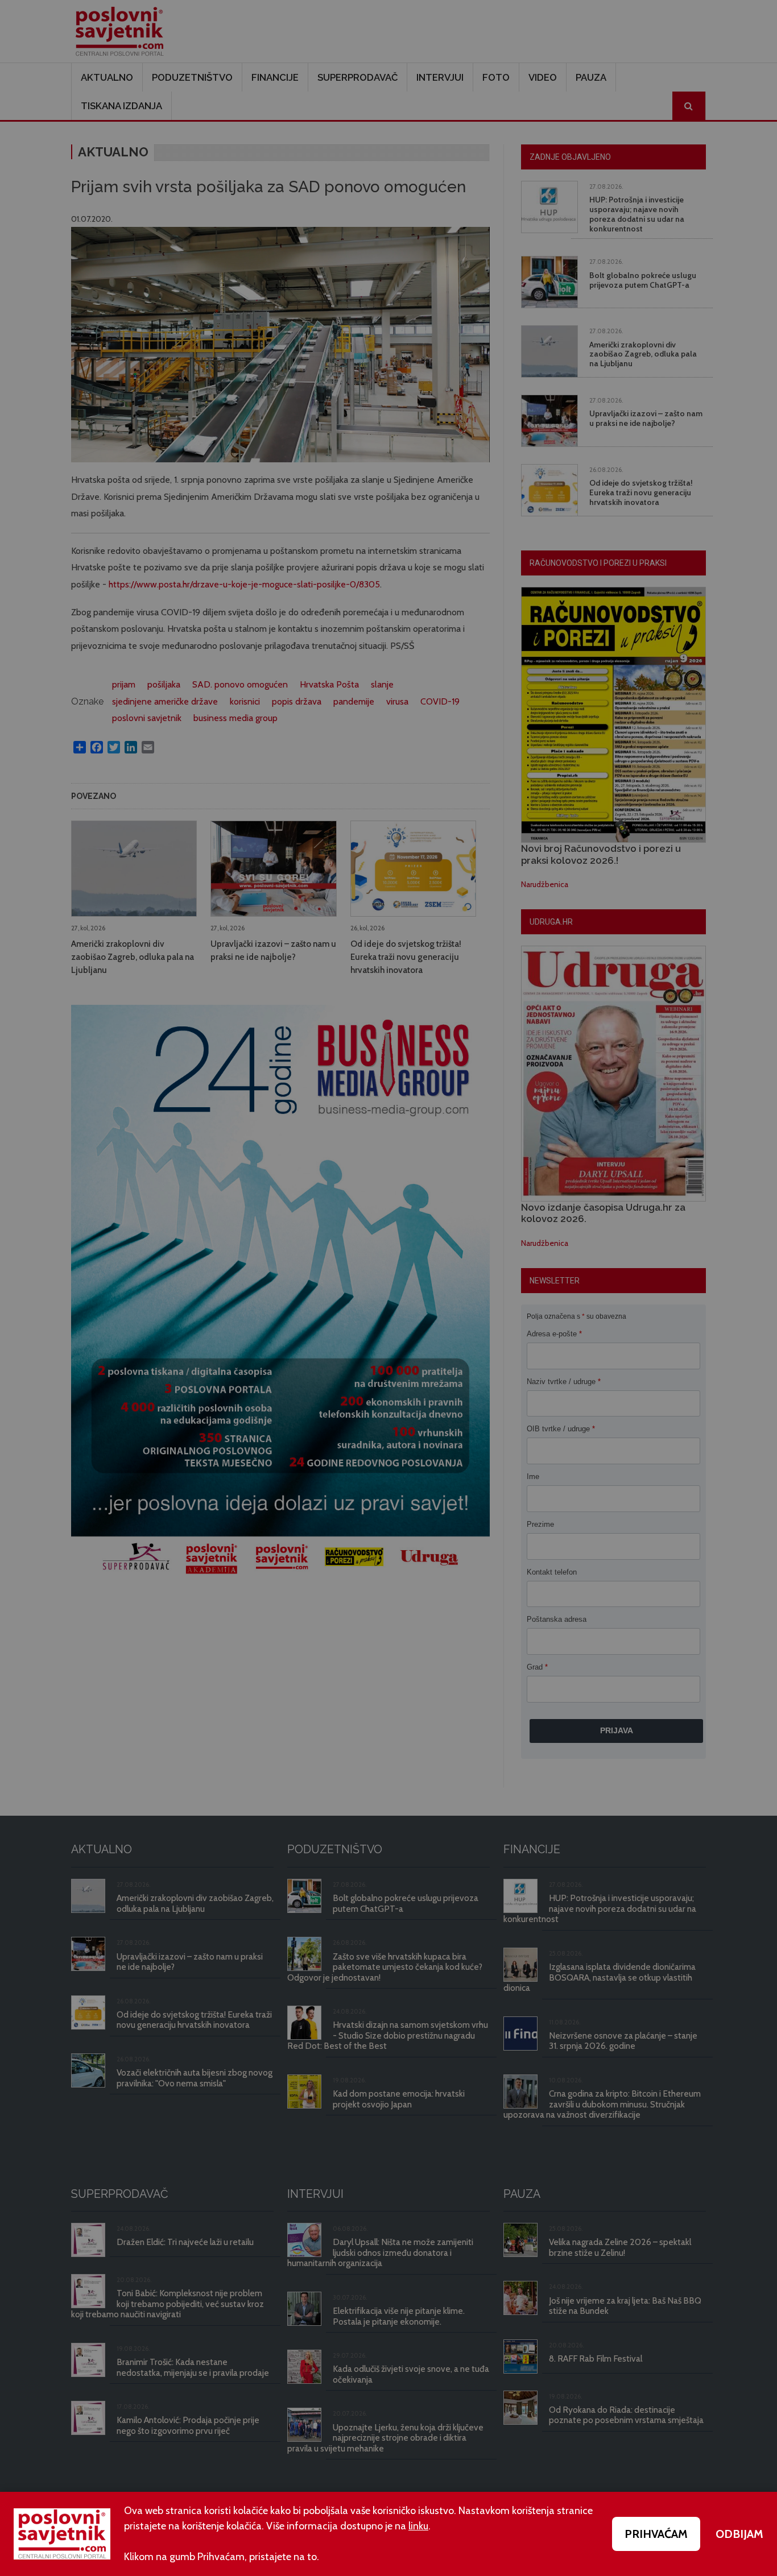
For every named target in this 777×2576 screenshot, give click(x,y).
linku (418, 2526)
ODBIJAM (739, 2534)
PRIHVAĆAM (656, 2534)
